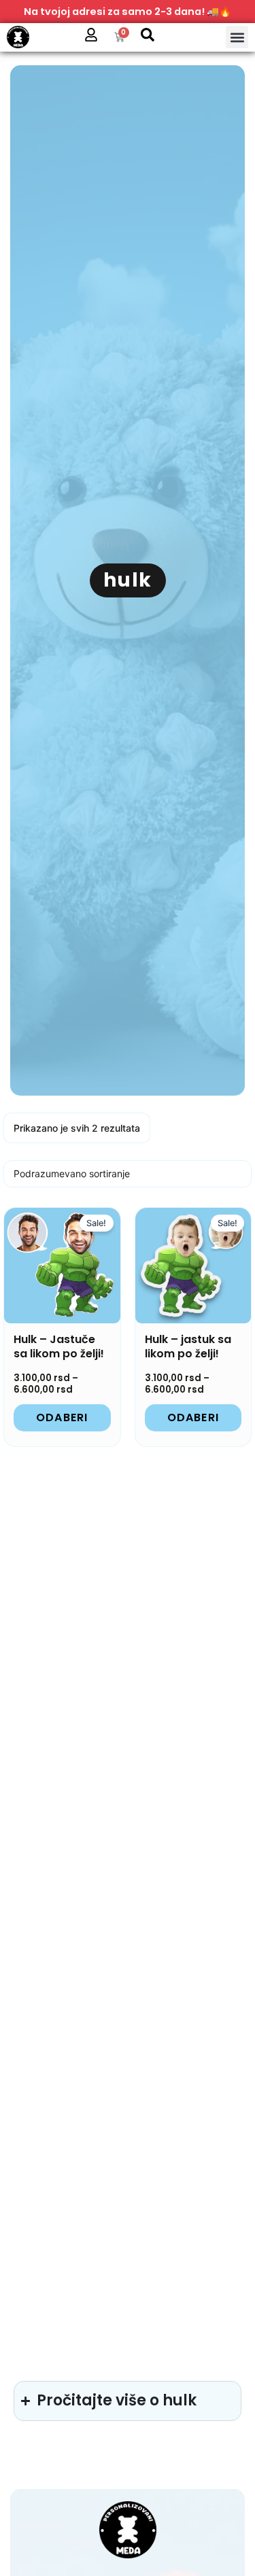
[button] (237, 37)
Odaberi (62, 1417)
